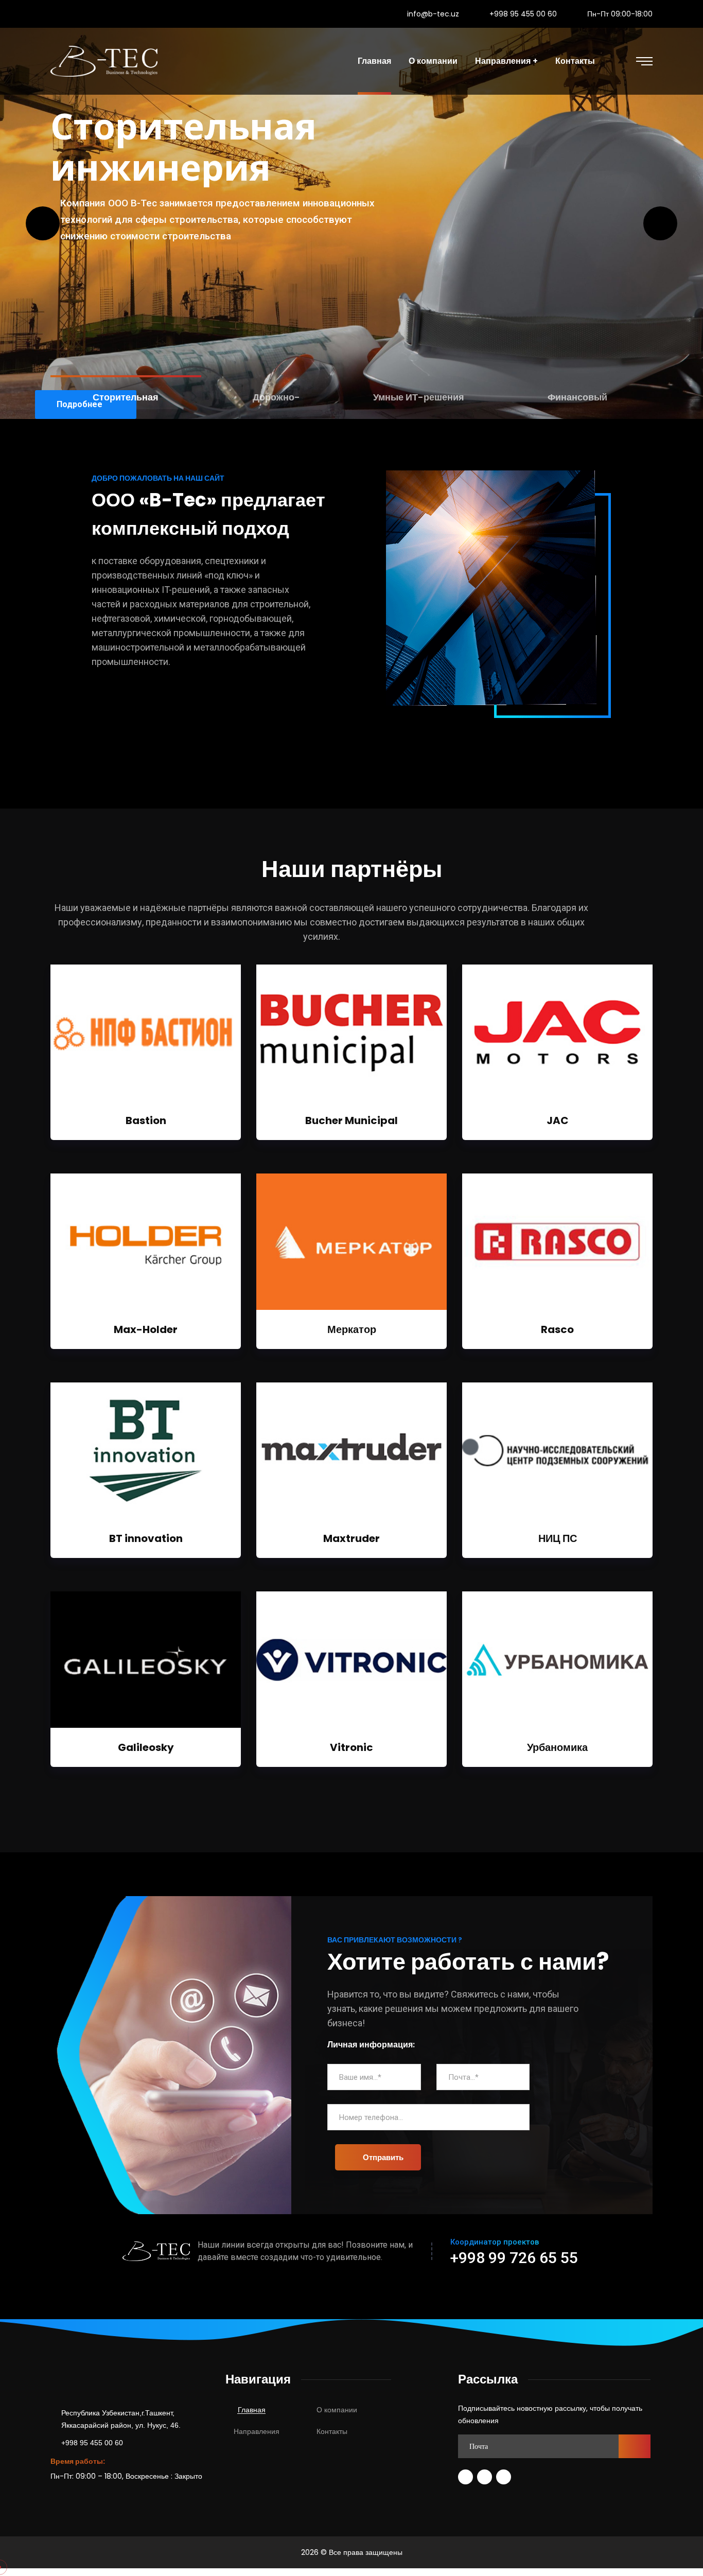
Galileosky (146, 1747)
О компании (337, 2410)
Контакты (332, 2431)
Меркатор (352, 1329)
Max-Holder (146, 1329)
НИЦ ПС (558, 1538)
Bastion (146, 1120)
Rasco (557, 1329)
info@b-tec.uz (433, 14)
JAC (558, 1120)
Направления (257, 2431)
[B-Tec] (104, 61)
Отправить (383, 2157)
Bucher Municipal (351, 1120)
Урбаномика (557, 1747)
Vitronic (351, 1747)
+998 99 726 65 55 (514, 2258)
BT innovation (146, 1538)
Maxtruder (351, 1538)
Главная (252, 2410)
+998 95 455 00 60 (523, 14)
